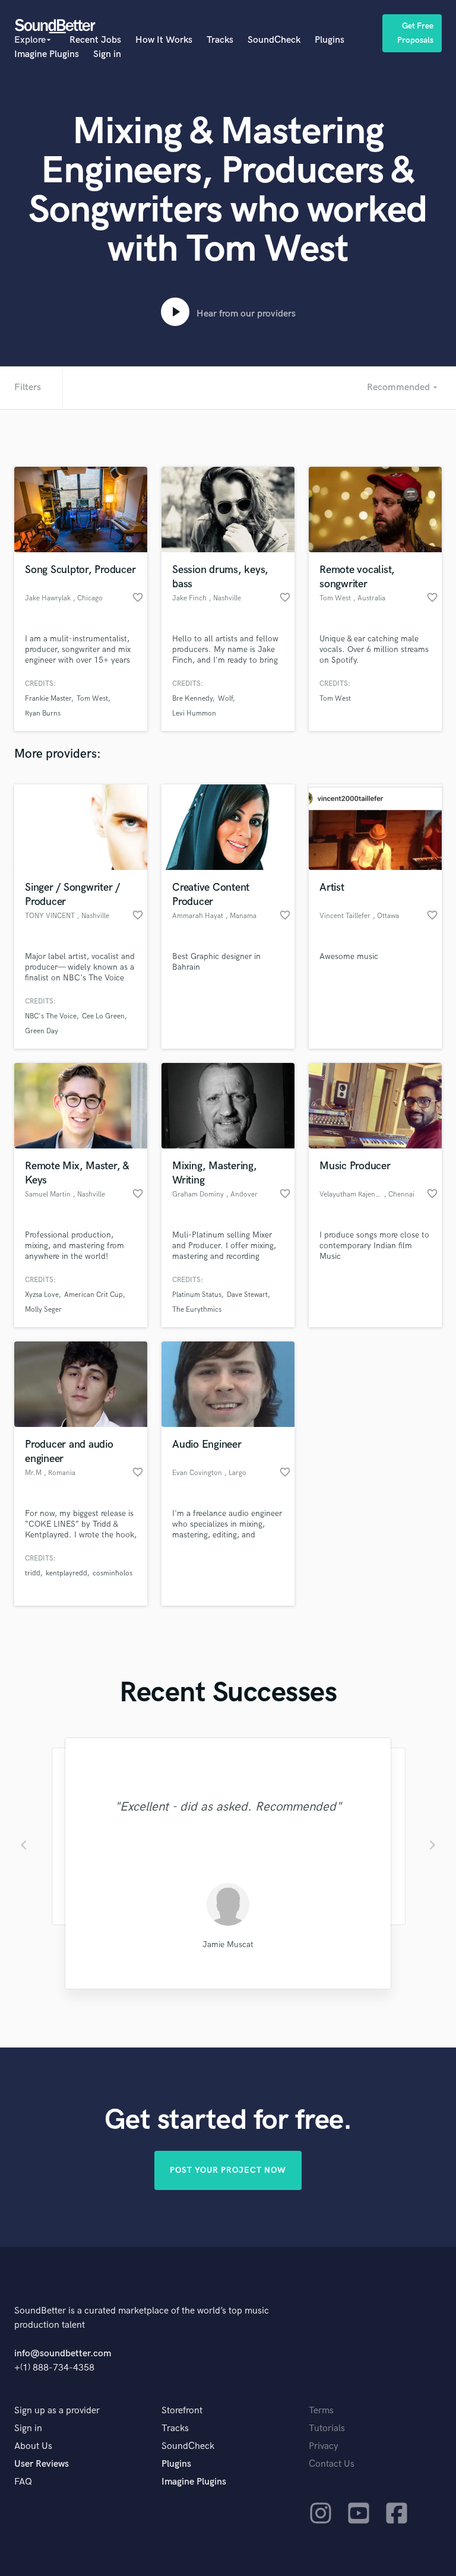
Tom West (92, 699)
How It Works (164, 40)
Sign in (107, 54)
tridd (33, 1573)
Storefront (182, 2411)
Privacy (324, 2446)
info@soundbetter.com (63, 2354)
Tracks (220, 40)
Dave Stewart (247, 1295)
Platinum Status (197, 1295)
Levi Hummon (194, 713)
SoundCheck (274, 40)
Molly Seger (43, 1310)
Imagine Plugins (47, 54)
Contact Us (332, 2464)
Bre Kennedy (192, 699)
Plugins (330, 40)
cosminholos (113, 1573)
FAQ (23, 2482)
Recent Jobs (95, 40)
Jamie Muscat (228, 1944)
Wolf (225, 699)
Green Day (42, 1031)
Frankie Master (48, 699)
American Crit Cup (94, 1295)
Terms (321, 2411)
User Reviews (42, 2464)
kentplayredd (66, 1573)
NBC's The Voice (51, 1016)
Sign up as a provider (57, 2411)
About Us (33, 2446)
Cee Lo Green (103, 1016)
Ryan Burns (43, 713)
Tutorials (327, 2428)
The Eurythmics (197, 1310)
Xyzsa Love (42, 1295)
